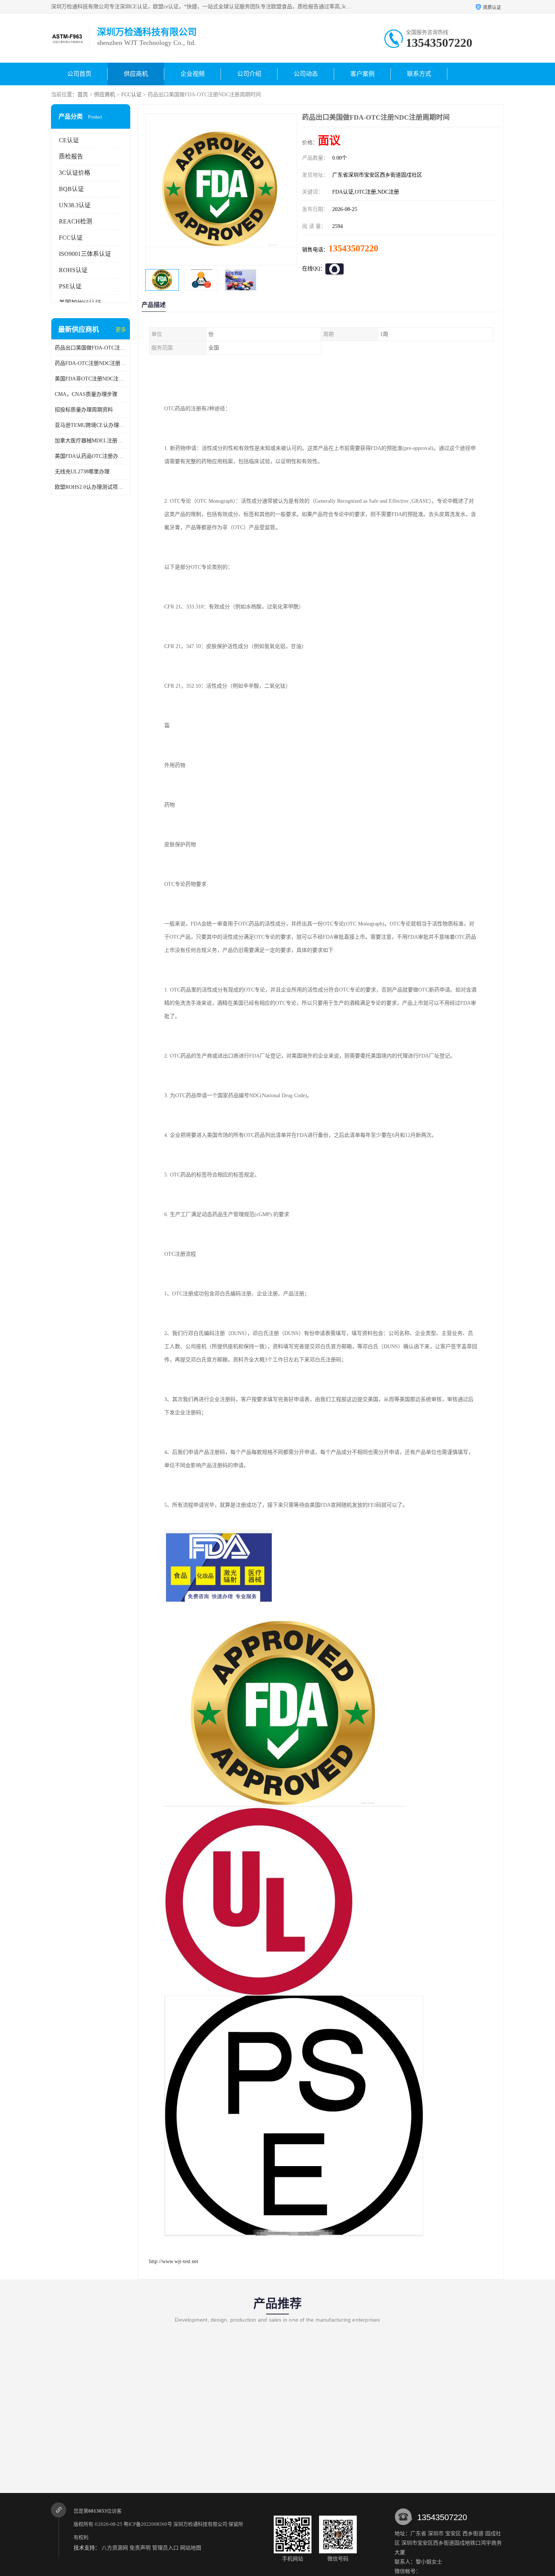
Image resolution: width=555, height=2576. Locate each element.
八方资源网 (115, 2548)
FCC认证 (131, 95)
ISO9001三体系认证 (85, 254)
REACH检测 (76, 221)
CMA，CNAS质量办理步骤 (86, 394)
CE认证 (69, 140)
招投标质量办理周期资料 (84, 410)
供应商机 (136, 74)
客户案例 (362, 74)
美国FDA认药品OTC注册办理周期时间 (91, 456)
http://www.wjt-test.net (174, 2261)
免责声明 (140, 2548)
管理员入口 (165, 2548)
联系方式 (419, 74)
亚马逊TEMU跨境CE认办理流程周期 (91, 425)
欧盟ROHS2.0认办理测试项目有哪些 (91, 487)
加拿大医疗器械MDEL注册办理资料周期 (91, 441)
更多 (121, 330)
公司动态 (306, 74)
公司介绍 (249, 74)
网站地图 (191, 2548)
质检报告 (71, 156)
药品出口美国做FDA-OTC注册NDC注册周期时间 (91, 348)
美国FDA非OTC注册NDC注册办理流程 (91, 379)
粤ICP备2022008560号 (148, 2524)
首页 (83, 95)
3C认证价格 (75, 173)
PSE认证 (70, 286)
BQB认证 (71, 189)
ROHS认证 (73, 270)
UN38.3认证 (75, 205)
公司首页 (79, 74)
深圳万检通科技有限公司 (200, 2524)
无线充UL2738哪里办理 (82, 472)
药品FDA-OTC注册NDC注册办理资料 (91, 363)
